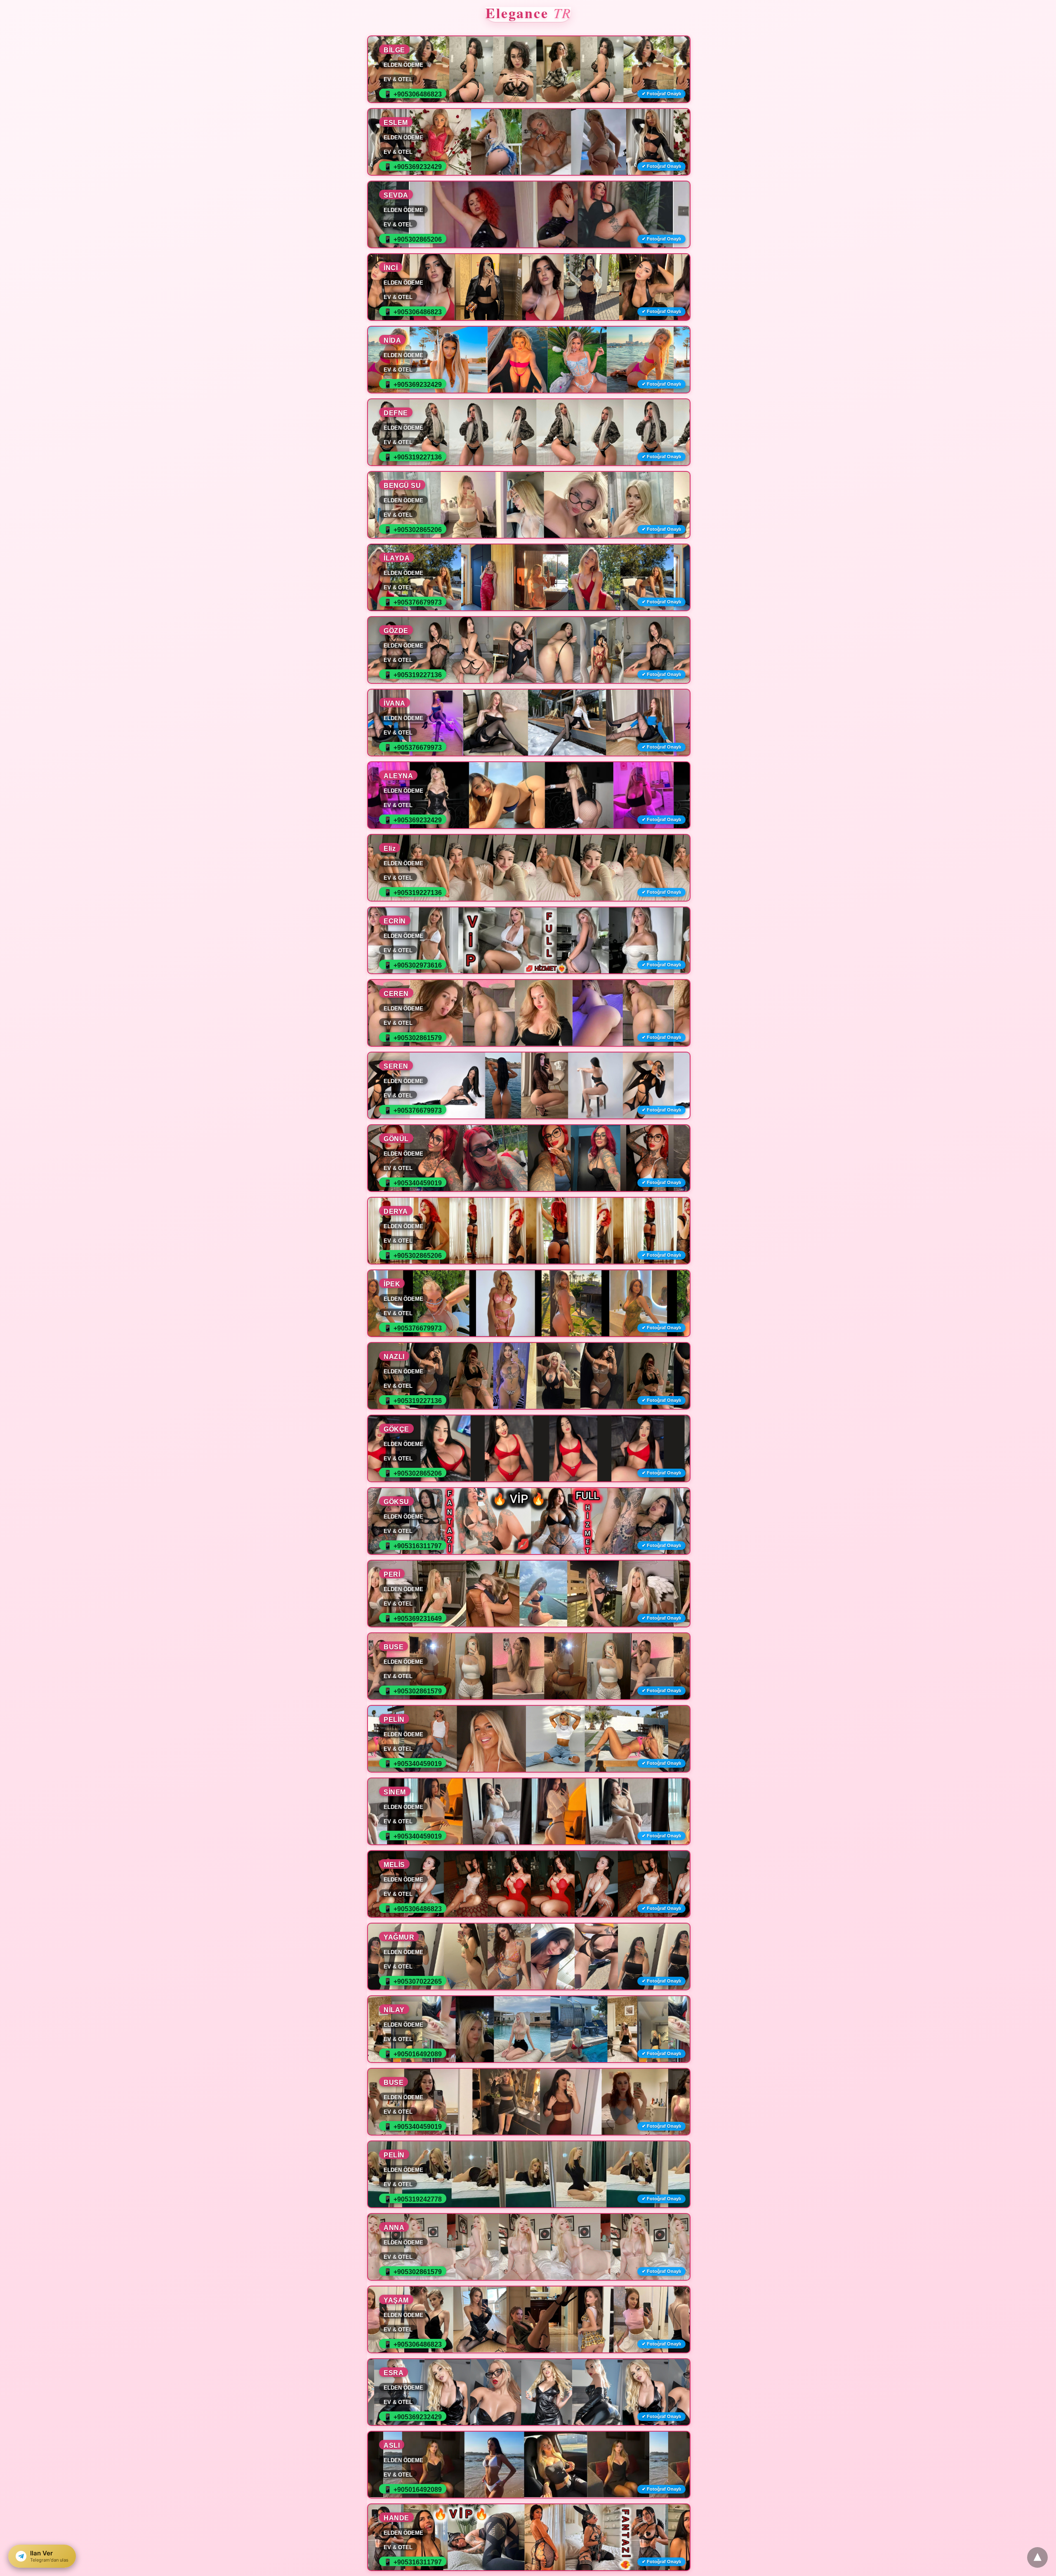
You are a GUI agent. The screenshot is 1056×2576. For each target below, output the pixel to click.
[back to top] (1037, 2557)
